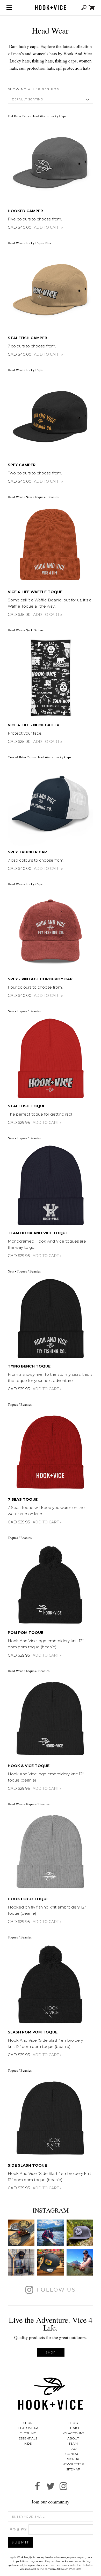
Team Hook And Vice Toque (38, 1233)
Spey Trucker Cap (27, 852)
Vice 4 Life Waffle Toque (35, 592)
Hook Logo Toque (28, 1899)
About (73, 2438)
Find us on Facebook (38, 2486)
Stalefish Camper (27, 338)
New (48, 243)
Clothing (28, 2433)
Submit (20, 2542)
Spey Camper (22, 465)
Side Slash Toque (27, 2165)
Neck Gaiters (35, 630)
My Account (73, 2433)
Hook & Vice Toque (29, 1766)
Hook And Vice (51, 2394)
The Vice (73, 2428)
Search (84, 8)
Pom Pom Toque (26, 1633)
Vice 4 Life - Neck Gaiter (34, 725)
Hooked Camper (25, 211)
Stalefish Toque (27, 1106)
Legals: (13, 2557)
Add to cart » (48, 227)
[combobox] (51, 99)
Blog (73, 2423)
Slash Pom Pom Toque (33, 2032)
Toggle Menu (9, 8)
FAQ (73, 2449)
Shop (51, 2352)
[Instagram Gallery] (21, 2233)
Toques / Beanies (47, 497)
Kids (28, 2443)
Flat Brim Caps (18, 116)
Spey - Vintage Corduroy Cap (40, 979)
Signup (73, 2459)
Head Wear (39, 116)
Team (73, 2443)
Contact (73, 2454)
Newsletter (73, 2464)
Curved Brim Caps (21, 757)
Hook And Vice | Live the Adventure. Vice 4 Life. (51, 8)
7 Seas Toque (23, 1499)
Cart (92, 8)
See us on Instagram (63, 2486)
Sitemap (73, 2469)
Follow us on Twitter (51, 2486)
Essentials (28, 2438)
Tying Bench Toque (29, 1366)
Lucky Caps (58, 116)
